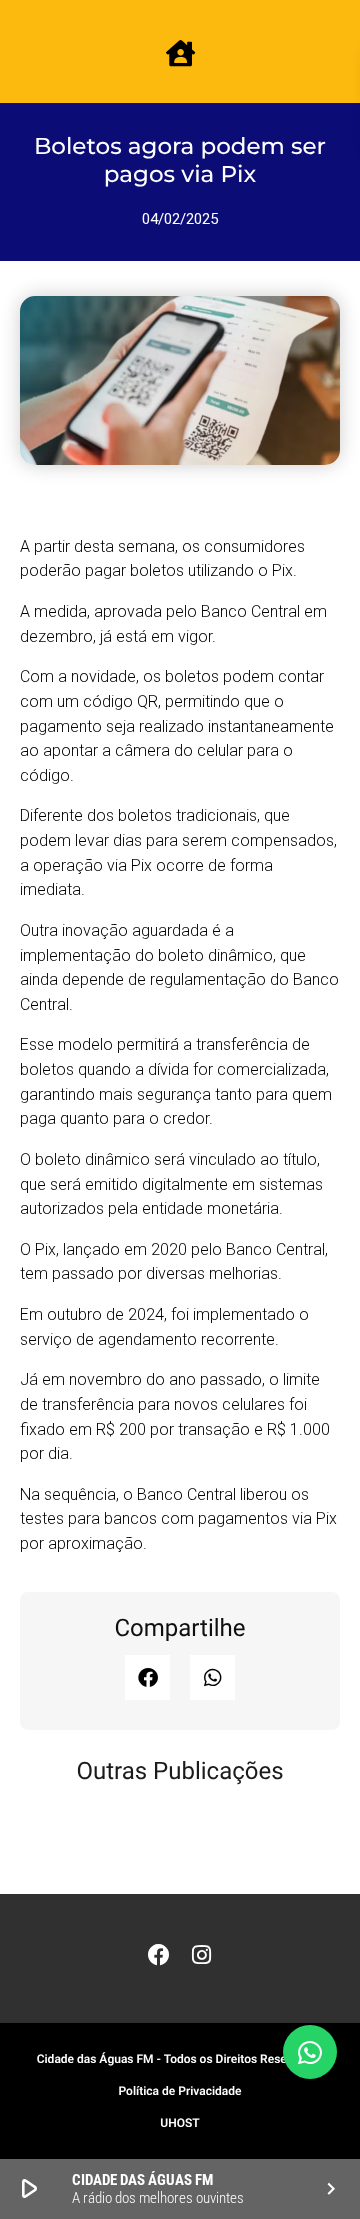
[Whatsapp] (310, 2052)
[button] (147, 1677)
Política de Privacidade (179, 2091)
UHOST (179, 2123)
